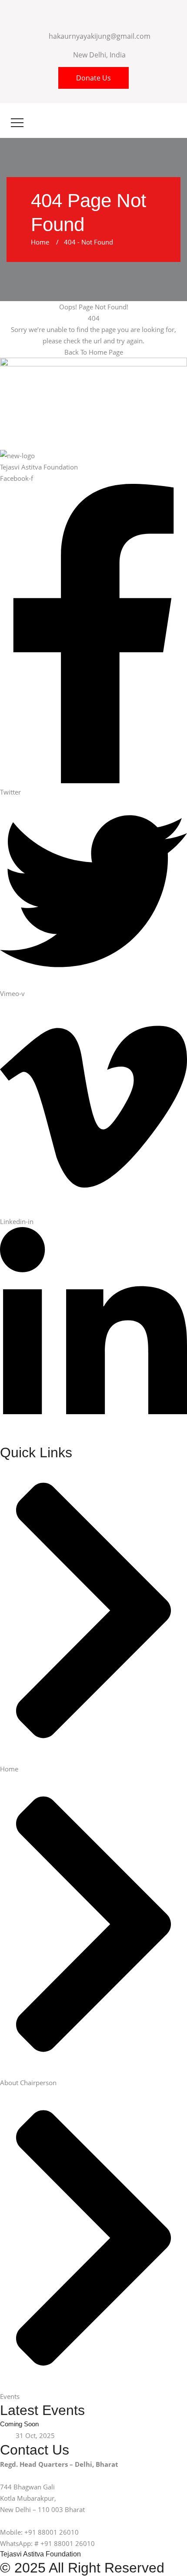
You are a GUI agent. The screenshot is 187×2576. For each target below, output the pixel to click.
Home (42, 242)
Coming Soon (19, 2424)
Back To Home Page (94, 352)
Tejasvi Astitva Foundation (40, 2554)
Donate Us (93, 78)
